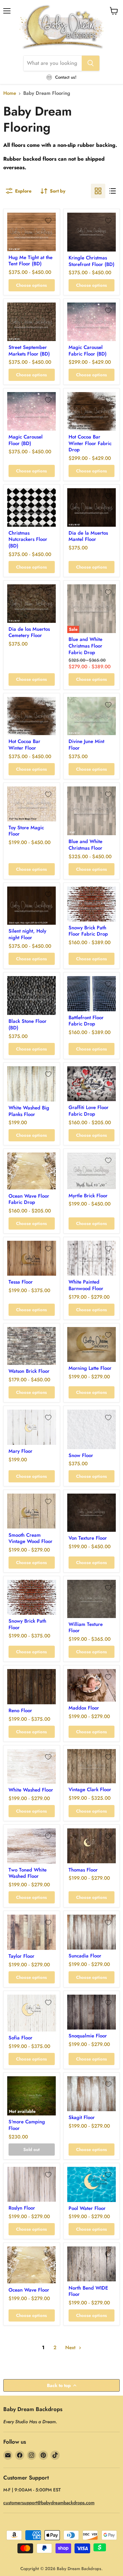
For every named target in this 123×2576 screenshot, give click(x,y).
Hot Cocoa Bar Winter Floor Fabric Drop (90, 443)
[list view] (113, 191)
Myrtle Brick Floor (88, 1196)
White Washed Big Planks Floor (29, 1111)
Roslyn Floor (22, 2208)
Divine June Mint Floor (86, 745)
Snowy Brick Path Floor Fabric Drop (88, 931)
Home (10, 93)
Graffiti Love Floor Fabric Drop (89, 1111)
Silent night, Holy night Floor (27, 934)
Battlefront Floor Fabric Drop (86, 1021)
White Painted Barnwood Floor (86, 1285)
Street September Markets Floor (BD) (29, 351)
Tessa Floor (21, 1282)
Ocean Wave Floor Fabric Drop (29, 1199)
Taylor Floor (21, 1956)
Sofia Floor (20, 2038)
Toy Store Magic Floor (26, 831)
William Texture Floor (86, 1628)
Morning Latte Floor (90, 1368)
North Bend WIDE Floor (88, 2291)
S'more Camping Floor (27, 2125)
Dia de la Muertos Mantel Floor (88, 536)
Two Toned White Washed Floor (28, 1873)
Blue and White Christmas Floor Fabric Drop (85, 646)
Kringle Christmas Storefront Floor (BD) (92, 261)
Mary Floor (20, 1451)
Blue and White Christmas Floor (85, 845)
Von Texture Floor (88, 1538)
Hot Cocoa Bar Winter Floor (24, 745)
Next (71, 2348)
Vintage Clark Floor (90, 1790)
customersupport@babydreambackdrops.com (49, 2503)
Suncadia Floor (85, 1956)
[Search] (91, 63)
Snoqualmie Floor (88, 2036)
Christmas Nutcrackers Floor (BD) (28, 539)
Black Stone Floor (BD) (28, 1024)
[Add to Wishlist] (48, 221)
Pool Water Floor (87, 2208)
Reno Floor (20, 1711)
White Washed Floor (31, 1790)
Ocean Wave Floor (29, 2290)
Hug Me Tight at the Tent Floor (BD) (31, 261)
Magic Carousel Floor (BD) (26, 440)
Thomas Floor (83, 1870)
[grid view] (98, 191)
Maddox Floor (84, 1708)
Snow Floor (81, 1455)
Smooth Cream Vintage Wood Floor (31, 1538)
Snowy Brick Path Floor (27, 1624)
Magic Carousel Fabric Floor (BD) (88, 351)
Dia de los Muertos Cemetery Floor (29, 632)
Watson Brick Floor (29, 1371)
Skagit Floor (82, 2117)
